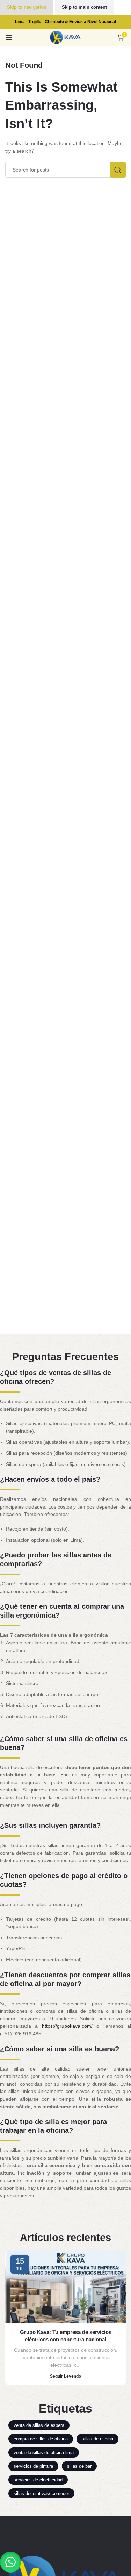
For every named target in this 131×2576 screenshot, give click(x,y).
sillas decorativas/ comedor (41, 2493)
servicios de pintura (33, 2466)
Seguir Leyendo (65, 2376)
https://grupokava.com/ (67, 2026)
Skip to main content (84, 7)
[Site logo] (65, 37)
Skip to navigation (27, 7)
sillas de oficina (97, 2439)
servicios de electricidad (38, 2480)
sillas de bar (79, 2466)
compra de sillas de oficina (41, 2439)
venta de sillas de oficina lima (44, 2453)
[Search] (118, 170)
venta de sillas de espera (39, 2425)
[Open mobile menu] (9, 37)
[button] (10, 2562)
